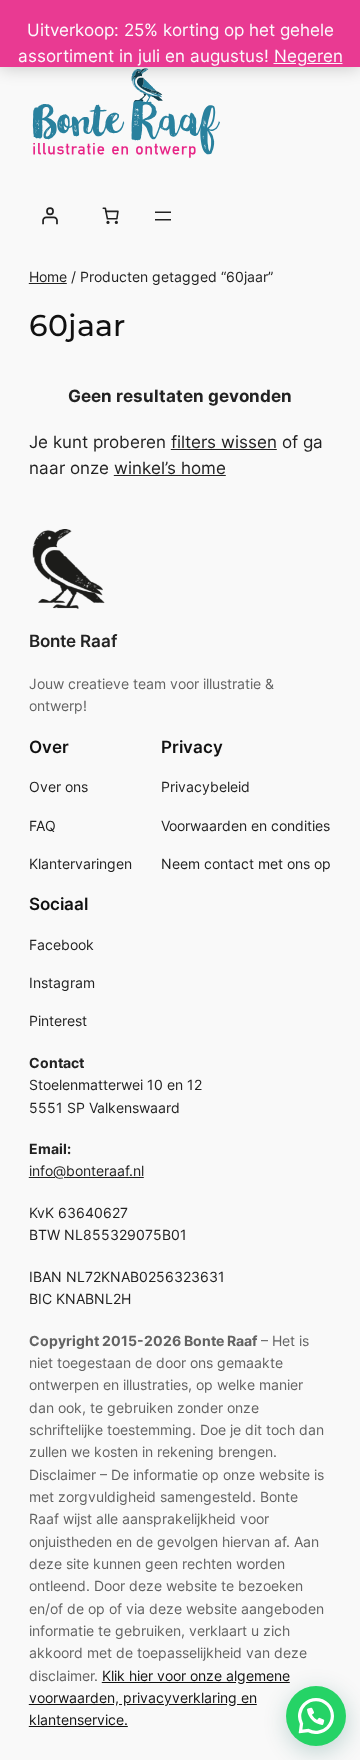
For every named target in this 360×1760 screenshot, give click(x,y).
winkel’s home (170, 468)
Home (48, 276)
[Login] (50, 216)
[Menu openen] (163, 216)
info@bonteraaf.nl (86, 1170)
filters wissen (224, 442)
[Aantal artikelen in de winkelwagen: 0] (111, 216)
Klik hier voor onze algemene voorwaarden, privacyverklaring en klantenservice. (159, 1698)
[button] (316, 1716)
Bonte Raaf (73, 641)
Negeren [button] (308, 56)
